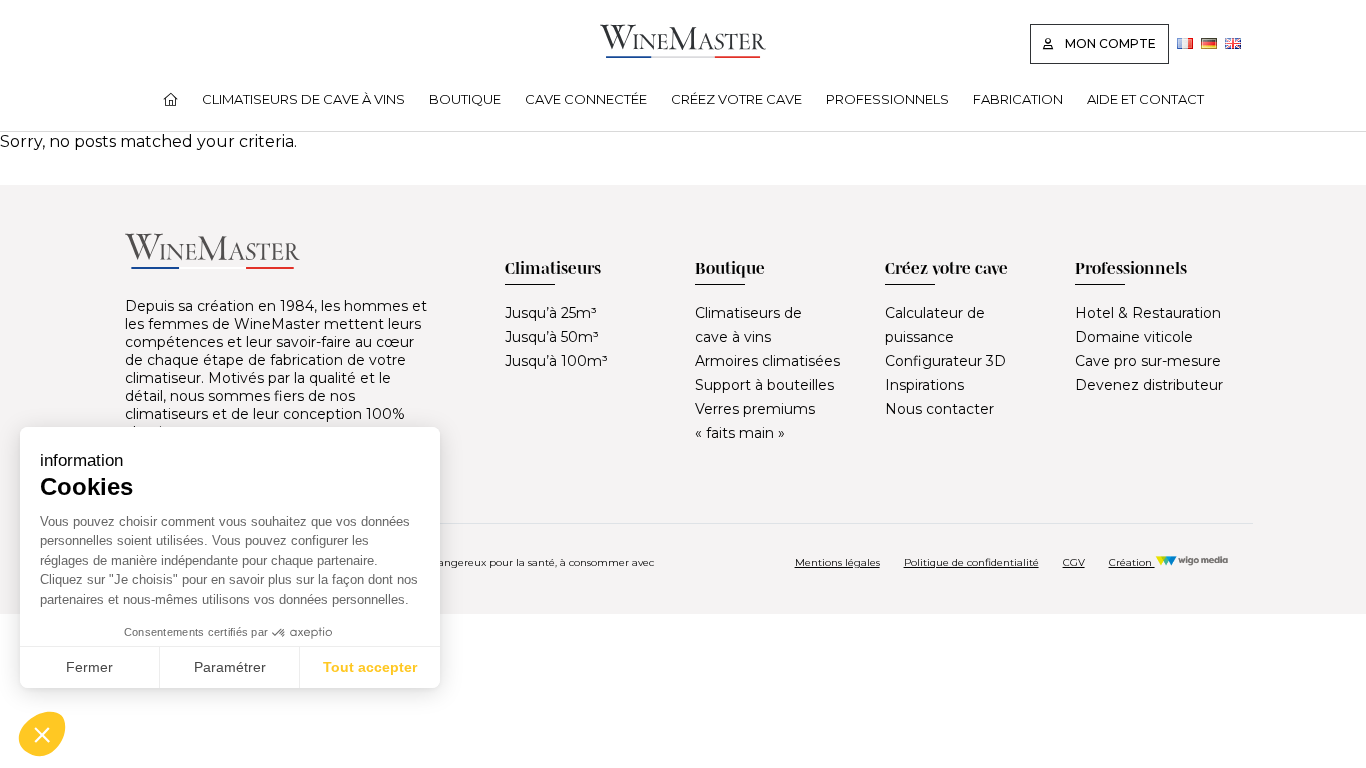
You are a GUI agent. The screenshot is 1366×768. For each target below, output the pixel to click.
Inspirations (924, 385)
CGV (1074, 562)
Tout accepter (370, 667)
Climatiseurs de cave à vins (303, 99)
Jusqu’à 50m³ (552, 337)
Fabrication (1018, 99)
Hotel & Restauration (1148, 313)
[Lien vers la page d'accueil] (683, 52)
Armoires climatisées (767, 361)
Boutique (465, 99)
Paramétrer (230, 667)
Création (1132, 562)
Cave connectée (586, 99)
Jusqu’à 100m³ (556, 361)
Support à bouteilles (764, 385)
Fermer (89, 667)
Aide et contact (1145, 99)
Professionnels (887, 99)
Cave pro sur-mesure (1148, 361)
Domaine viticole (1134, 337)
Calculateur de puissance (935, 325)
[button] (42, 734)
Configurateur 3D (945, 361)
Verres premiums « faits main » (755, 421)
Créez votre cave (736, 99)
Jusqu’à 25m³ (551, 313)
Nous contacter (939, 409)
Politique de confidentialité (971, 562)
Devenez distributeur (1149, 385)
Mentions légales (837, 562)
